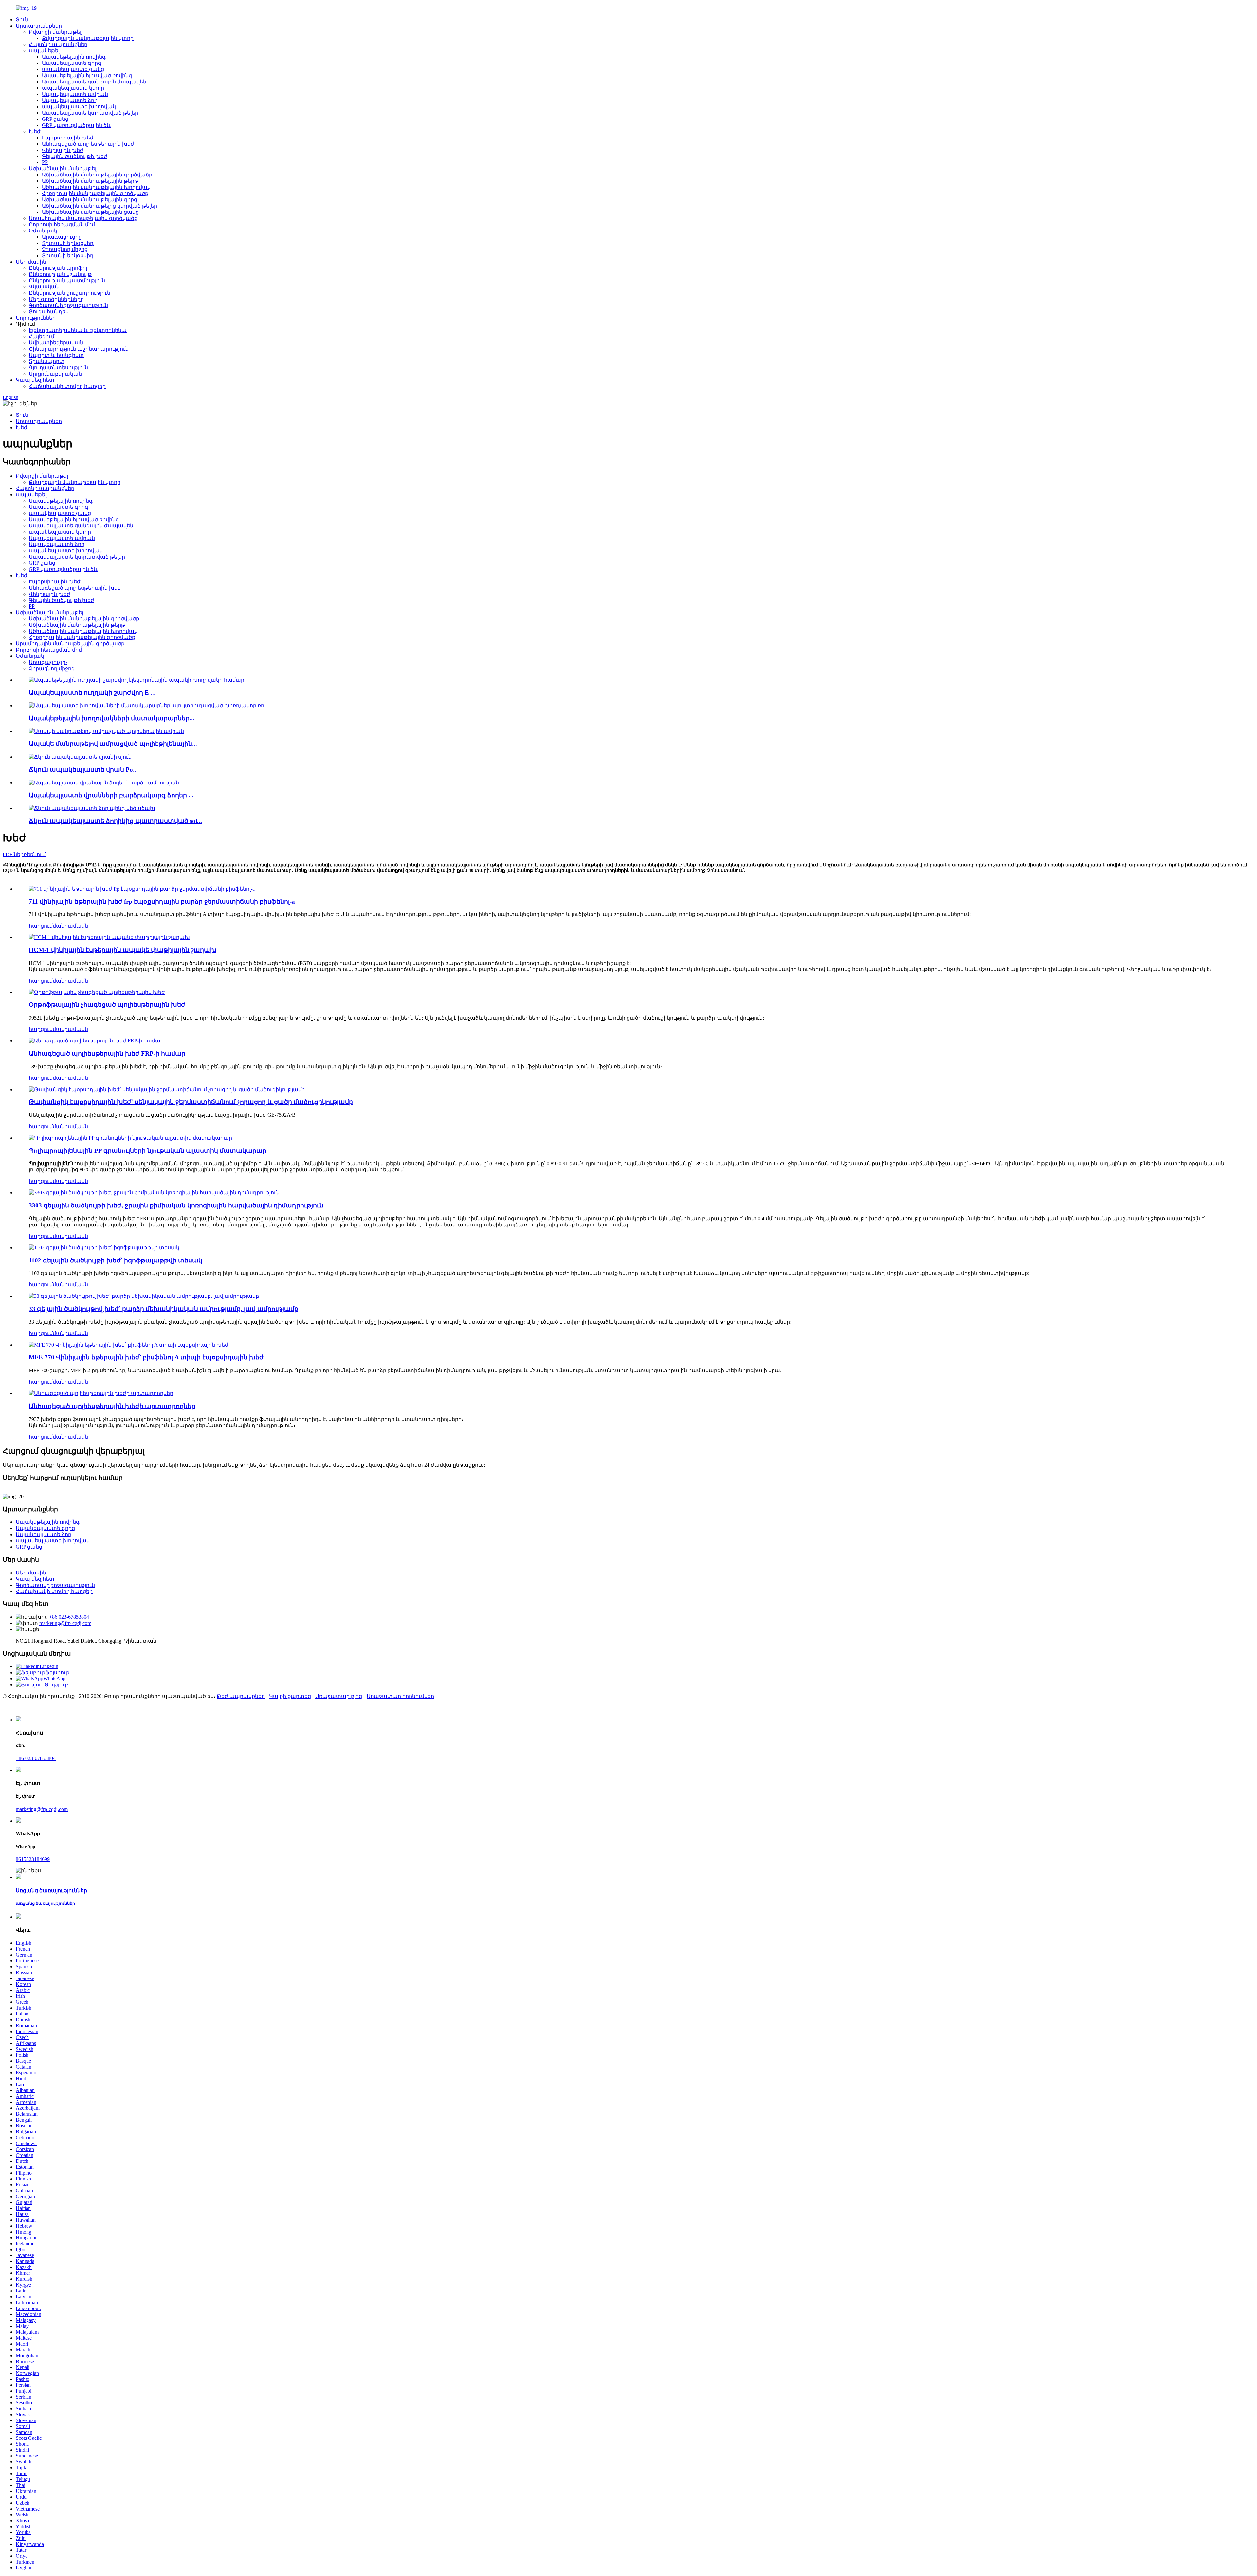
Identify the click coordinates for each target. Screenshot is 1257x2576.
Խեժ (35, 131)
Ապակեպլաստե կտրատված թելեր (90, 113)
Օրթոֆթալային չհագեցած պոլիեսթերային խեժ (107, 1005)
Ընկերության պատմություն (67, 280)
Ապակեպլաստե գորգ (72, 63)
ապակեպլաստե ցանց (73, 69)
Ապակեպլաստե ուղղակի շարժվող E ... (92, 693)
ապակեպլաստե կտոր (73, 88)
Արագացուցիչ (61, 237)
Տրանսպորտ (47, 361)
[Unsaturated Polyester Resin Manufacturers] (101, 1393)
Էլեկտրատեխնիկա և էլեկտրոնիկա (78, 330)
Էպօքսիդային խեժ (68, 138)
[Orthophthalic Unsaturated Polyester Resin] (97, 992)
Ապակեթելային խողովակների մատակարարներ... (112, 718)
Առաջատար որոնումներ (400, 1696)
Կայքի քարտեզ (290, 1696)
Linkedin (49, 1666)
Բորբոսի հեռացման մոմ (62, 224)
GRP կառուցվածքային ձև (76, 125)
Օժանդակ (43, 231)
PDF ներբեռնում (24, 854)
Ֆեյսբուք (57, 1673)
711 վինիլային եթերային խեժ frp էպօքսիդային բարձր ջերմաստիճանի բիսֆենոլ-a (162, 902)
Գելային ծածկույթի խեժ (75, 156)
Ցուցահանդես (49, 312)
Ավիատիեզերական (56, 343)
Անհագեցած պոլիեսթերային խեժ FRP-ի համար (107, 1053)
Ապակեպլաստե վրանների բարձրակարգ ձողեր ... (111, 795)
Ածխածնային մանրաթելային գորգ (90, 200)
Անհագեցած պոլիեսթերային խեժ (88, 144)
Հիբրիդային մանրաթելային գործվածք (95, 193)
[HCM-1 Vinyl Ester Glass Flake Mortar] (109, 937)
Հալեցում (42, 336)
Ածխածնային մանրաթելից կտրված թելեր (100, 206)
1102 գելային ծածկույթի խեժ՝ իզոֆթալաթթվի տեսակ (116, 1260)
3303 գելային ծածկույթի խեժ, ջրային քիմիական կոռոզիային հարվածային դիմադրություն (176, 1205)
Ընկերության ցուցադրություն (70, 293)
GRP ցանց (55, 119)
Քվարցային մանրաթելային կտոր (88, 38)
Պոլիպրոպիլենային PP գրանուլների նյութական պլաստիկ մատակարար (148, 1151)
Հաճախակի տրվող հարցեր (67, 386)
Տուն (22, 19)
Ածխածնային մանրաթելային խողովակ (96, 187)
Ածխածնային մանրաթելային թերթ (90, 181)
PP (45, 162)
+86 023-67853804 (69, 1617)
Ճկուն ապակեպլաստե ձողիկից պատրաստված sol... (115, 821)
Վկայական (44, 287)
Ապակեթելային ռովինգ (74, 57)
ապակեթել (44, 51)
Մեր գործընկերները (56, 299)
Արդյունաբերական (55, 374)
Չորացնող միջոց (65, 249)
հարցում (41, 926)
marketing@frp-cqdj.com (65, 1623)
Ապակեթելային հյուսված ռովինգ (87, 75)
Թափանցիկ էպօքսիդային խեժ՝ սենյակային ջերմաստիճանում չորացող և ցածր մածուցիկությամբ (191, 1102)
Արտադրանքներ (39, 26)
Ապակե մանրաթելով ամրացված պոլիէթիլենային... (113, 744)
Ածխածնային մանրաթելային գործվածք (97, 175)
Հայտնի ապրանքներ (58, 44)
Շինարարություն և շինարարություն (79, 349)
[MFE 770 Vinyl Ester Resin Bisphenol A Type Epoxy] (129, 1345)
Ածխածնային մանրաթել (63, 168)
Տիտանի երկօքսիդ (68, 243)
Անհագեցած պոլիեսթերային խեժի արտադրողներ (112, 1406)
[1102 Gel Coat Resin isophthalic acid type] (104, 1248)
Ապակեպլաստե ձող (70, 100)
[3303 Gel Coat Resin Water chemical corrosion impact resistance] (154, 1193)
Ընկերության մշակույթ (60, 274)
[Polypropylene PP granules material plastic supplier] (130, 1138)
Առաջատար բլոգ (339, 1696)
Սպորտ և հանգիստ (56, 355)
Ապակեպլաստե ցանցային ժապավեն (94, 82)
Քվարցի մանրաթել (55, 32)
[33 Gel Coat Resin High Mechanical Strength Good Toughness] (144, 1296)
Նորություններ (36, 318)
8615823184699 (33, 1859)
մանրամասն (70, 926)
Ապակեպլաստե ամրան (75, 94)
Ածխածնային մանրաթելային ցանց (90, 212)
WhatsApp (54, 1678)
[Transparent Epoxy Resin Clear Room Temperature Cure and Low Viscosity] (167, 1089)
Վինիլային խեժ (63, 150)
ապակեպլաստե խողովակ (79, 107)
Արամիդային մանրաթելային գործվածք (83, 218)
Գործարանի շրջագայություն (68, 305)
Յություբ (56, 1685)
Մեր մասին (31, 262)
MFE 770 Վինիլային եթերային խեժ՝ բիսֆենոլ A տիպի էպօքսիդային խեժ (146, 1357)
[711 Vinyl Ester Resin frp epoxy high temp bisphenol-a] (142, 889)
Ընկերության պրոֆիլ (58, 268)
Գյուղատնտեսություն (58, 368)
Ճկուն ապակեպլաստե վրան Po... (83, 770)
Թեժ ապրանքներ (241, 1696)
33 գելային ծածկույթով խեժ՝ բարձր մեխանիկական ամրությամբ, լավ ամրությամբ (164, 1309)
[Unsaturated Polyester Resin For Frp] (96, 1041)
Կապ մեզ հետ (35, 380)
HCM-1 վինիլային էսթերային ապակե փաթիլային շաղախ (123, 950)
